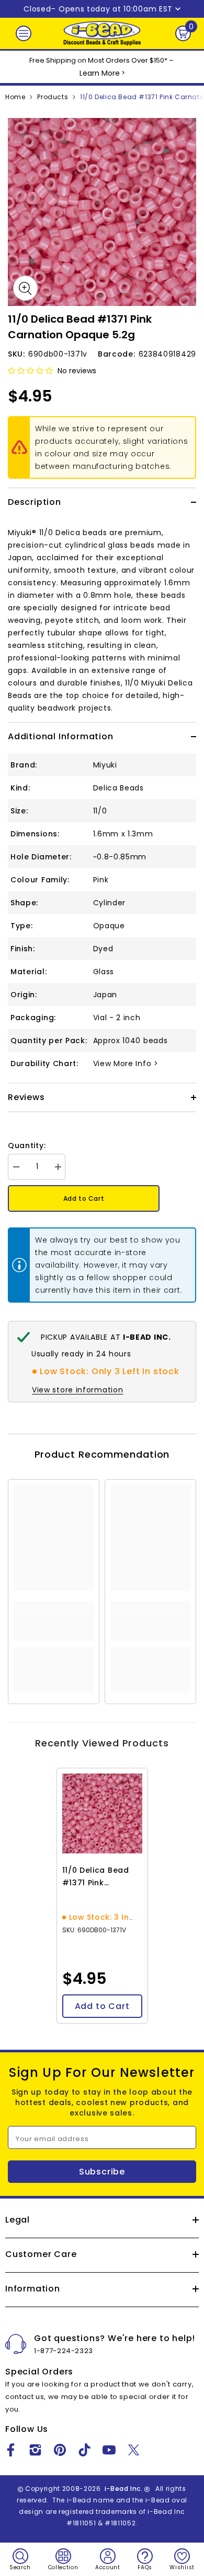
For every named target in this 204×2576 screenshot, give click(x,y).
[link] (54, 1627)
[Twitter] (134, 2450)
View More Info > (126, 1064)
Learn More (100, 73)
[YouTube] (109, 2450)
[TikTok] (84, 2450)
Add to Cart (84, 1198)
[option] (102, 212)
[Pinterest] (60, 2450)
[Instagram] (35, 2450)
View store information (77, 1390)
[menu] (24, 33)
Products (53, 97)
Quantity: (27, 1145)
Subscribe (102, 2172)
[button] (30, 371)
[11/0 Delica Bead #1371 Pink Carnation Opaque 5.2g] (102, 1813)
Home (15, 97)
